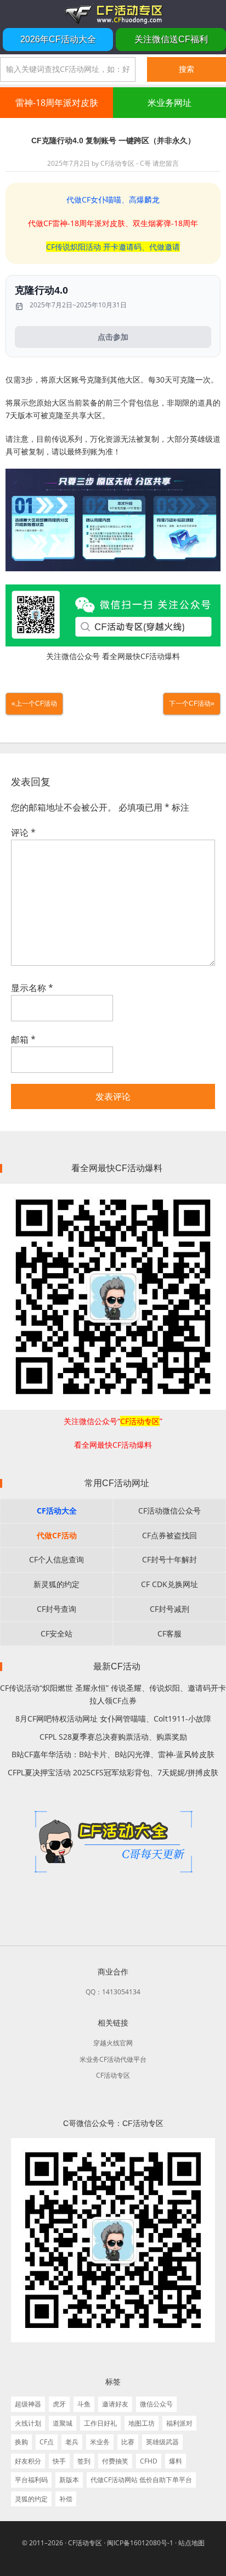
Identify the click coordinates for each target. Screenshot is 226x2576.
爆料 (176, 2461)
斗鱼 (84, 2404)
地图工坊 (142, 2423)
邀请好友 (115, 2404)
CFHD (149, 2461)
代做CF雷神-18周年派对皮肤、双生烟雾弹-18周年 (113, 223)
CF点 (47, 2442)
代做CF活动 (57, 1535)
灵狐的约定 (31, 2499)
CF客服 (169, 1633)
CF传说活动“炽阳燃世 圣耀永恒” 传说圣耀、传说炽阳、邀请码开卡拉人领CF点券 (113, 1694)
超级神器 (28, 2404)
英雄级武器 (162, 2442)
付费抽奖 (115, 2461)
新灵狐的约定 (56, 1584)
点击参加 (113, 337)
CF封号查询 (56, 1609)
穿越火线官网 (113, 2043)
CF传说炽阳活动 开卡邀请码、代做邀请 (113, 247)
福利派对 (179, 2423)
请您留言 (166, 163)
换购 (21, 2442)
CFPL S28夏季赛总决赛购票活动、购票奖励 (113, 1737)
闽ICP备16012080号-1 (140, 2543)
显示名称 (32, 988)
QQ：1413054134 (113, 1992)
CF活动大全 (57, 1511)
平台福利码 (31, 2480)
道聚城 (63, 2423)
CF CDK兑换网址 (169, 1584)
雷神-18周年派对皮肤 (57, 103)
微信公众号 (156, 2404)
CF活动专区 (113, 14)
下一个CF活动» (192, 704)
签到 (84, 2461)
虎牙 (59, 2404)
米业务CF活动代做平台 (113, 2059)
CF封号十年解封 (169, 1559)
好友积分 (28, 2461)
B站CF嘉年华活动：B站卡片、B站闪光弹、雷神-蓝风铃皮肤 (113, 1754)
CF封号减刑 (169, 1609)
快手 (59, 2461)
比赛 (128, 2442)
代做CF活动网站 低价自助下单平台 (141, 2480)
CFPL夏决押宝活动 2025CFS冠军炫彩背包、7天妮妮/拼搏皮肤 (113, 1772)
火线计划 (28, 2423)
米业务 (100, 2442)
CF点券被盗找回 (169, 1535)
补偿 (66, 2499)
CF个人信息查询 (56, 1559)
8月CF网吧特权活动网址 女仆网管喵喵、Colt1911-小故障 (113, 1719)
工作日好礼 (100, 2423)
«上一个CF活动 (34, 704)
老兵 (72, 2442)
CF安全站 (56, 1633)
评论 (23, 833)
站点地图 (191, 2543)
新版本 (69, 2480)
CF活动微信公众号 (169, 1511)
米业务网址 (169, 103)
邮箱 (23, 1039)
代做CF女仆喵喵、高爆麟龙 (113, 199)
